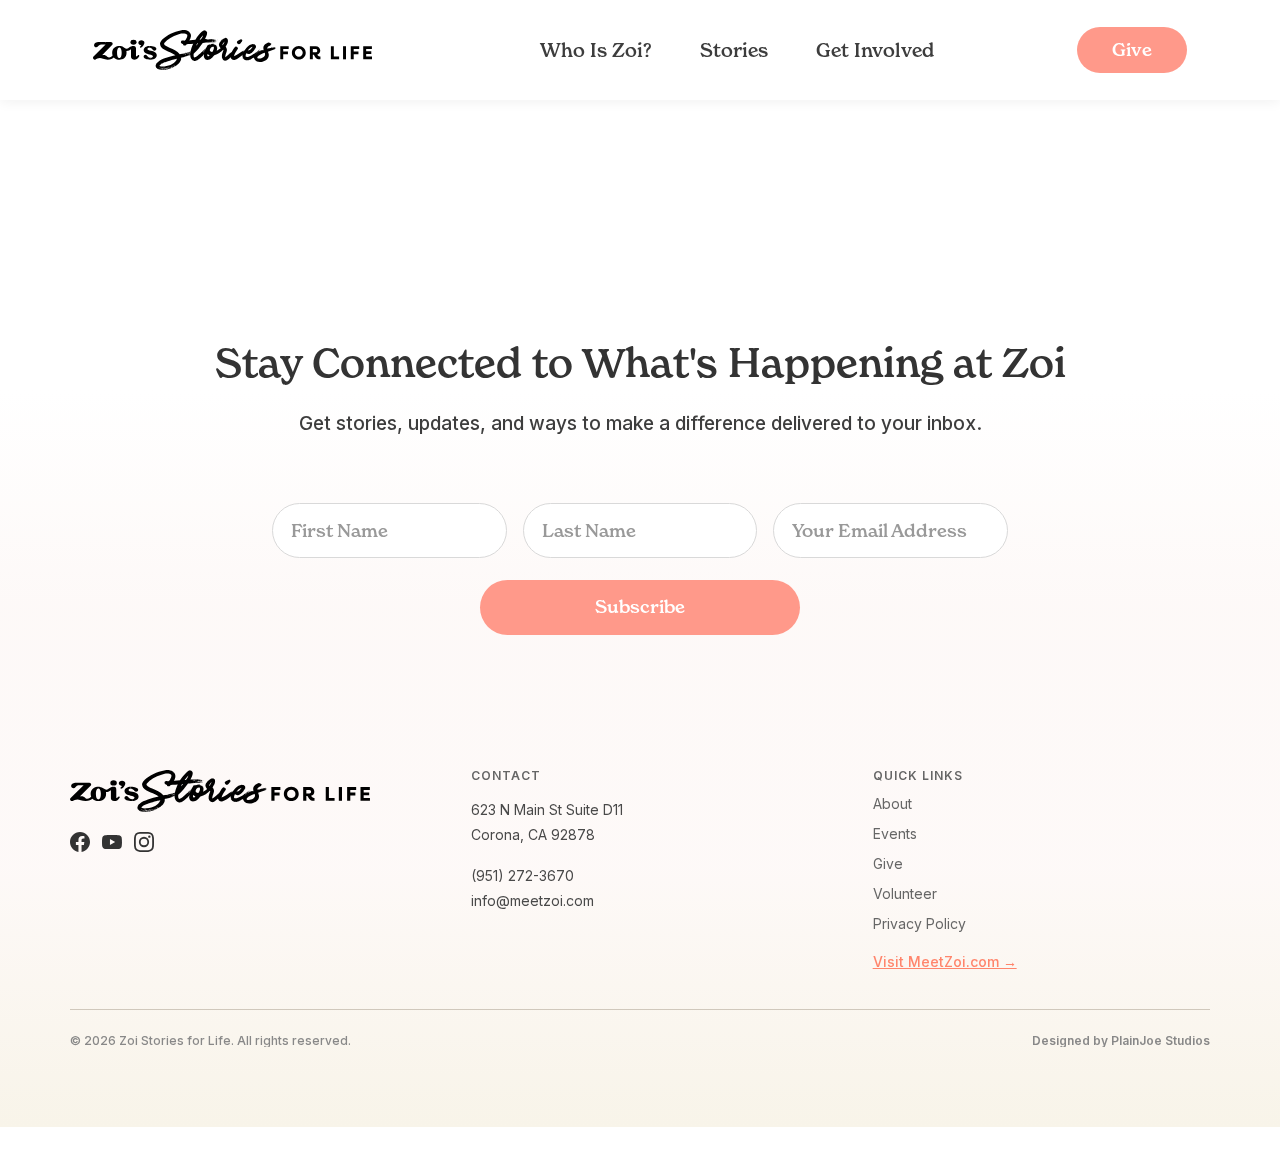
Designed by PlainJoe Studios (1121, 1041)
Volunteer (905, 893)
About (892, 803)
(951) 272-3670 (522, 875)
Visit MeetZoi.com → (945, 961)
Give (888, 863)
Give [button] (1132, 49)
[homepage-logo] (232, 50)
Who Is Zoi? (596, 50)
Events (895, 833)
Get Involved (875, 50)
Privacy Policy (919, 923)
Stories (734, 50)
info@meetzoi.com (532, 900)
